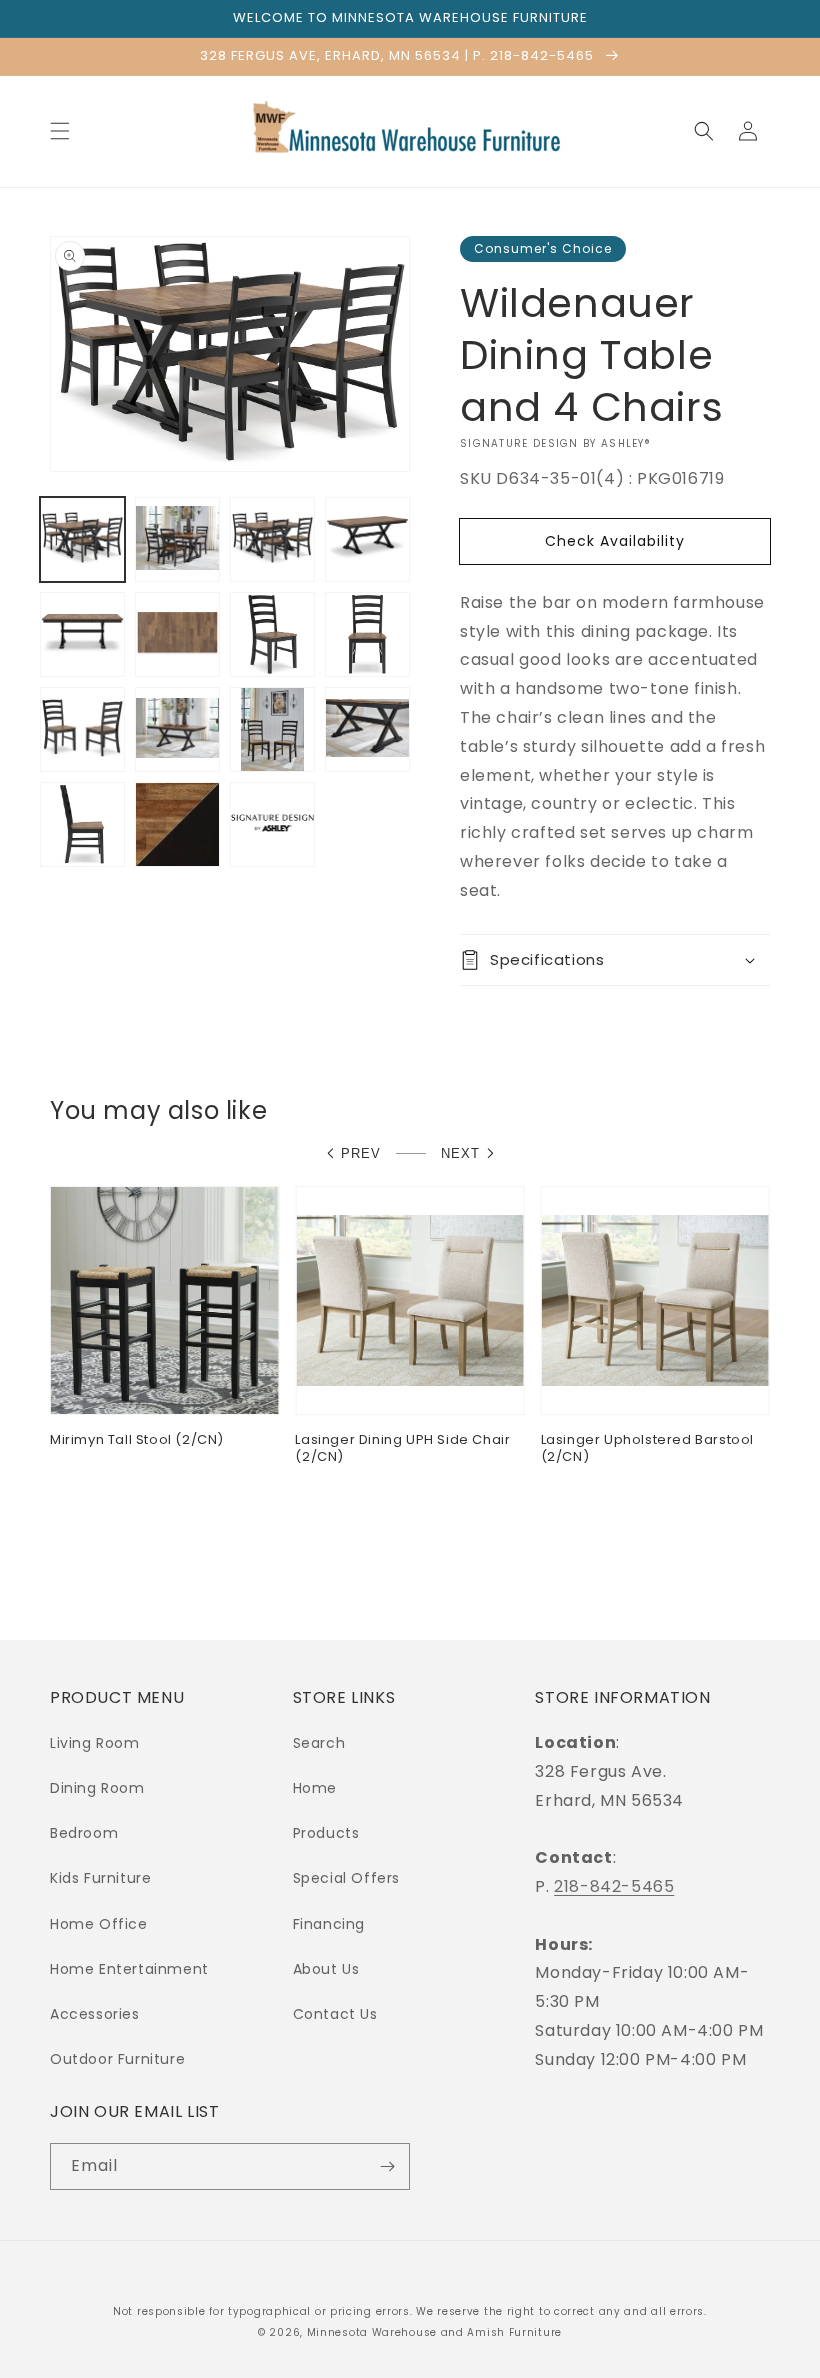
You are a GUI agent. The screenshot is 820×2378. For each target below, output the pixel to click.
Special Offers (346, 1878)
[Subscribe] (387, 2166)
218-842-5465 (614, 1886)
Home (315, 1788)
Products (326, 1833)
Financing (329, 1924)
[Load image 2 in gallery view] (177, 539)
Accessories (95, 2014)
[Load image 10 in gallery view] (177, 729)
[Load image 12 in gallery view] (367, 729)
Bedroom (84, 1833)
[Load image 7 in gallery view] (272, 634)
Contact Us (335, 2014)
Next (460, 1153)
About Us (326, 1969)
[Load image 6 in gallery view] (177, 634)
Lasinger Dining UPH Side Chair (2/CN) (402, 1449)
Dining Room (97, 1788)
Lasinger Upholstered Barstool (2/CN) (647, 1449)
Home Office (99, 1924)
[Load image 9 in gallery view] (82, 729)
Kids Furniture (100, 1878)
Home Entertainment (129, 1969)
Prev (361, 1153)
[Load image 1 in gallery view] (82, 539)
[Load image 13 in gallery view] (82, 824)
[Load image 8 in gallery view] (367, 634)
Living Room (95, 1743)
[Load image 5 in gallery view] (82, 634)
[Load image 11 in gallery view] (272, 729)
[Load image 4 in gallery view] (367, 539)
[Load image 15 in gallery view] (272, 824)
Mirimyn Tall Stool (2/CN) (137, 1440)
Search (319, 1743)
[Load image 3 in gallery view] (272, 539)
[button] (60, 131)
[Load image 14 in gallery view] (177, 824)
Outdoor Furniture (117, 2059)
